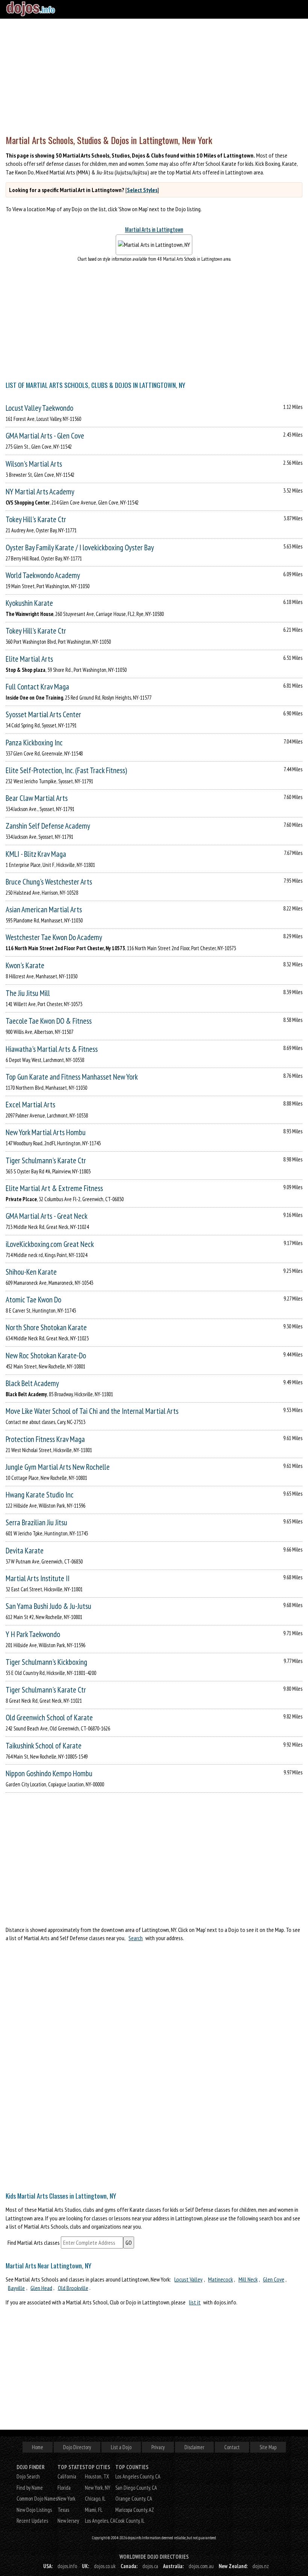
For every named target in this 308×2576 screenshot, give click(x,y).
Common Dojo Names (37, 2499)
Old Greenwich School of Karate (49, 1718)
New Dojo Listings (34, 2510)
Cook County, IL (130, 2521)
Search (136, 1938)
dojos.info (67, 2566)
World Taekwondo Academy (43, 575)
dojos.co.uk (105, 2566)
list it (195, 2302)
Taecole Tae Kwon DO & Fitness (49, 1021)
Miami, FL (94, 2510)
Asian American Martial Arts (44, 909)
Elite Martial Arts (29, 659)
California (67, 2476)
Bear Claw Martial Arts (37, 798)
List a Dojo (121, 2447)
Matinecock (220, 2279)
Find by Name (30, 2488)
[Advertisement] (154, 75)
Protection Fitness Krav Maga (45, 1439)
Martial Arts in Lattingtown (154, 229)
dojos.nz (261, 2566)
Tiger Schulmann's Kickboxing (46, 1662)
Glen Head (41, 2288)
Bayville (16, 2288)
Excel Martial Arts (30, 1105)
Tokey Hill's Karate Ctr (36, 519)
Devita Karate (25, 1551)
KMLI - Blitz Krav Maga (36, 854)
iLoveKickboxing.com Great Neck (50, 1244)
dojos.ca (150, 2566)
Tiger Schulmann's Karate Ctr (46, 1160)
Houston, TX (97, 2476)
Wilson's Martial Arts (34, 464)
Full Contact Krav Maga (37, 687)
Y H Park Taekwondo (33, 1634)
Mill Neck (248, 2279)
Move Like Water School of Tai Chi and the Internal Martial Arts (92, 1411)
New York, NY (98, 2488)
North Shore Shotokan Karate (46, 1327)
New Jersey (68, 2521)
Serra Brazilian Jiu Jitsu (36, 1522)
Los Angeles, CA (100, 2521)
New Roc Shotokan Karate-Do (46, 1356)
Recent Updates (32, 2521)
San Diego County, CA (136, 2488)
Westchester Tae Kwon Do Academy (54, 937)
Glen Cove (274, 2279)
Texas (63, 2510)
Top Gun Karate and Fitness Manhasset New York (72, 1077)
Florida (64, 2488)
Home (38, 2447)
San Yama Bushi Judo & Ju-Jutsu (48, 1606)
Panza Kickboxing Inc (34, 743)
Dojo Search (28, 2476)
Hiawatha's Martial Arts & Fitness (52, 1049)
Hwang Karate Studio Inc (40, 1495)
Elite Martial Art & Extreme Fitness (54, 1188)
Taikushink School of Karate (44, 1746)
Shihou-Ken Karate (31, 1272)
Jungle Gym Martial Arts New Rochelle (58, 1467)
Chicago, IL (95, 2499)
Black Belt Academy (32, 1383)
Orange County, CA (134, 2499)
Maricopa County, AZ (135, 2510)
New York (66, 2499)
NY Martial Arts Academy (40, 492)
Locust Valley (188, 2279)
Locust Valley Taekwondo (39, 408)
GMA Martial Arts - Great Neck (47, 1216)
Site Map (268, 2447)
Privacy (158, 2447)
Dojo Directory (77, 2447)
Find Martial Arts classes (34, 2243)
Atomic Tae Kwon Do (33, 1300)
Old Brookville (73, 2288)
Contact (232, 2447)
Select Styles (142, 190)
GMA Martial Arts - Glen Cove (45, 436)
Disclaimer (194, 2447)
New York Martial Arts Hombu (46, 1132)
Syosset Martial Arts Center (43, 714)
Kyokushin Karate (29, 603)
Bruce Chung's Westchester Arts (49, 882)
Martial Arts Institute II (38, 1578)
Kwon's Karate (25, 965)
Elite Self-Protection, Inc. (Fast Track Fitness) (66, 770)
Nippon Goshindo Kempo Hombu (49, 1773)
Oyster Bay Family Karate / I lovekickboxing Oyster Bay (80, 547)
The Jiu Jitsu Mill (28, 993)
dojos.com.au (201, 2566)
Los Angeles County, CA (138, 2476)
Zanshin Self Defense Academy (48, 826)
